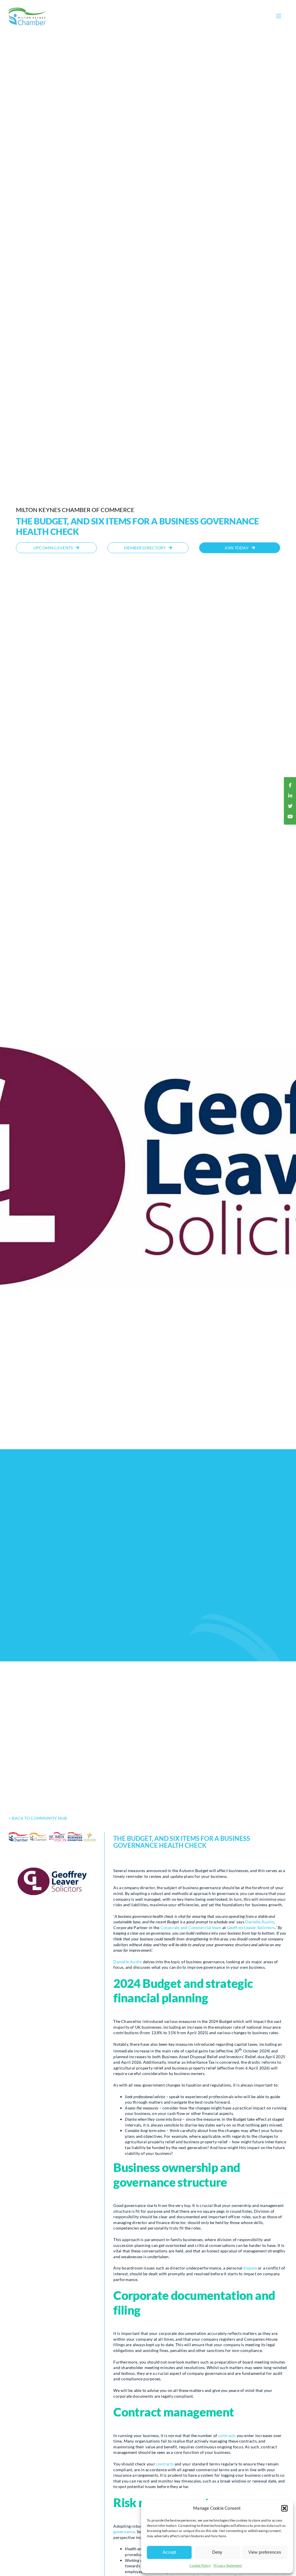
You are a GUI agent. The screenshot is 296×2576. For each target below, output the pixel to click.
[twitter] (290, 806)
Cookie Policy (200, 2565)
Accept (169, 2552)
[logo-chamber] (27, 9)
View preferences (265, 2552)
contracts (227, 2435)
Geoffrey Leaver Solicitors (251, 1928)
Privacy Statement (228, 2565)
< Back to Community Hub (38, 1818)
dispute (250, 2268)
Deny (217, 2552)
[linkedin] (290, 796)
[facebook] (290, 785)
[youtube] (290, 817)
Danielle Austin (259, 1922)
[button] (284, 2508)
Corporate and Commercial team (191, 1928)
